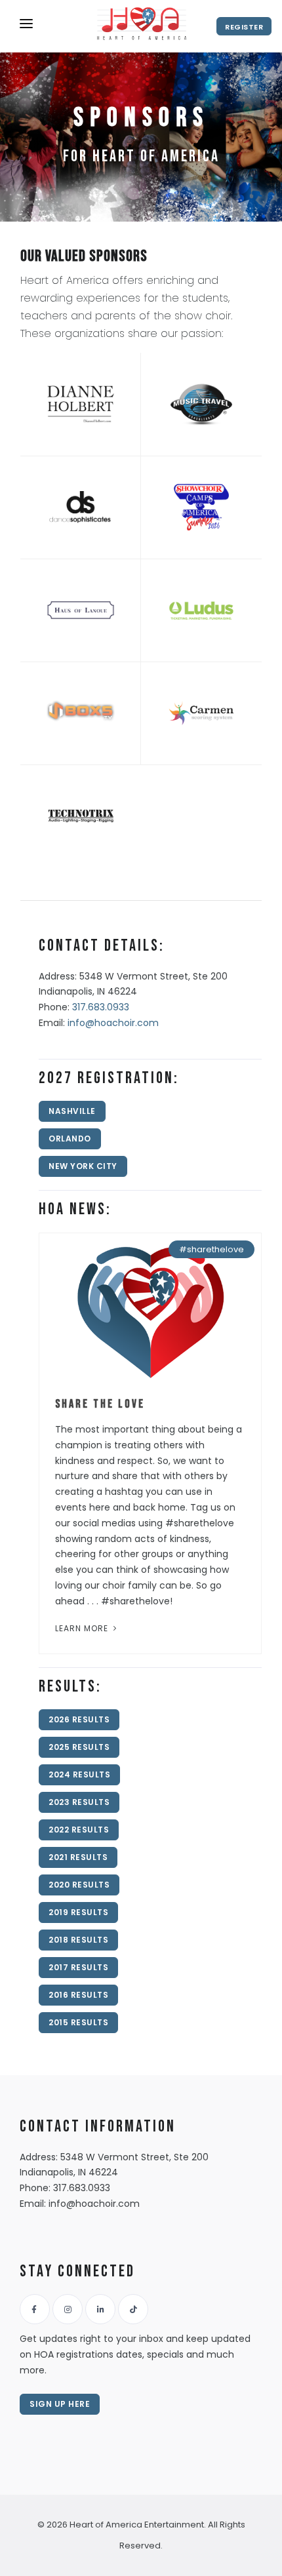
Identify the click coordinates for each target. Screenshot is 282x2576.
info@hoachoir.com (113, 1023)
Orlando (70, 1139)
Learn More (83, 1628)
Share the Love (100, 1404)
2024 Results (79, 1774)
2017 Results (78, 1967)
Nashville (72, 1111)
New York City (83, 1166)
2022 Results (79, 1830)
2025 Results (79, 1747)
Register (244, 27)
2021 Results (78, 1857)
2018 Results (78, 1940)
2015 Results (78, 2022)
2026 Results (79, 1719)
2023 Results (79, 1802)
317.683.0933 (101, 1007)
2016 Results (78, 1995)
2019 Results (78, 1912)
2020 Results (79, 1885)
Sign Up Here (60, 2404)
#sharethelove (211, 1249)
